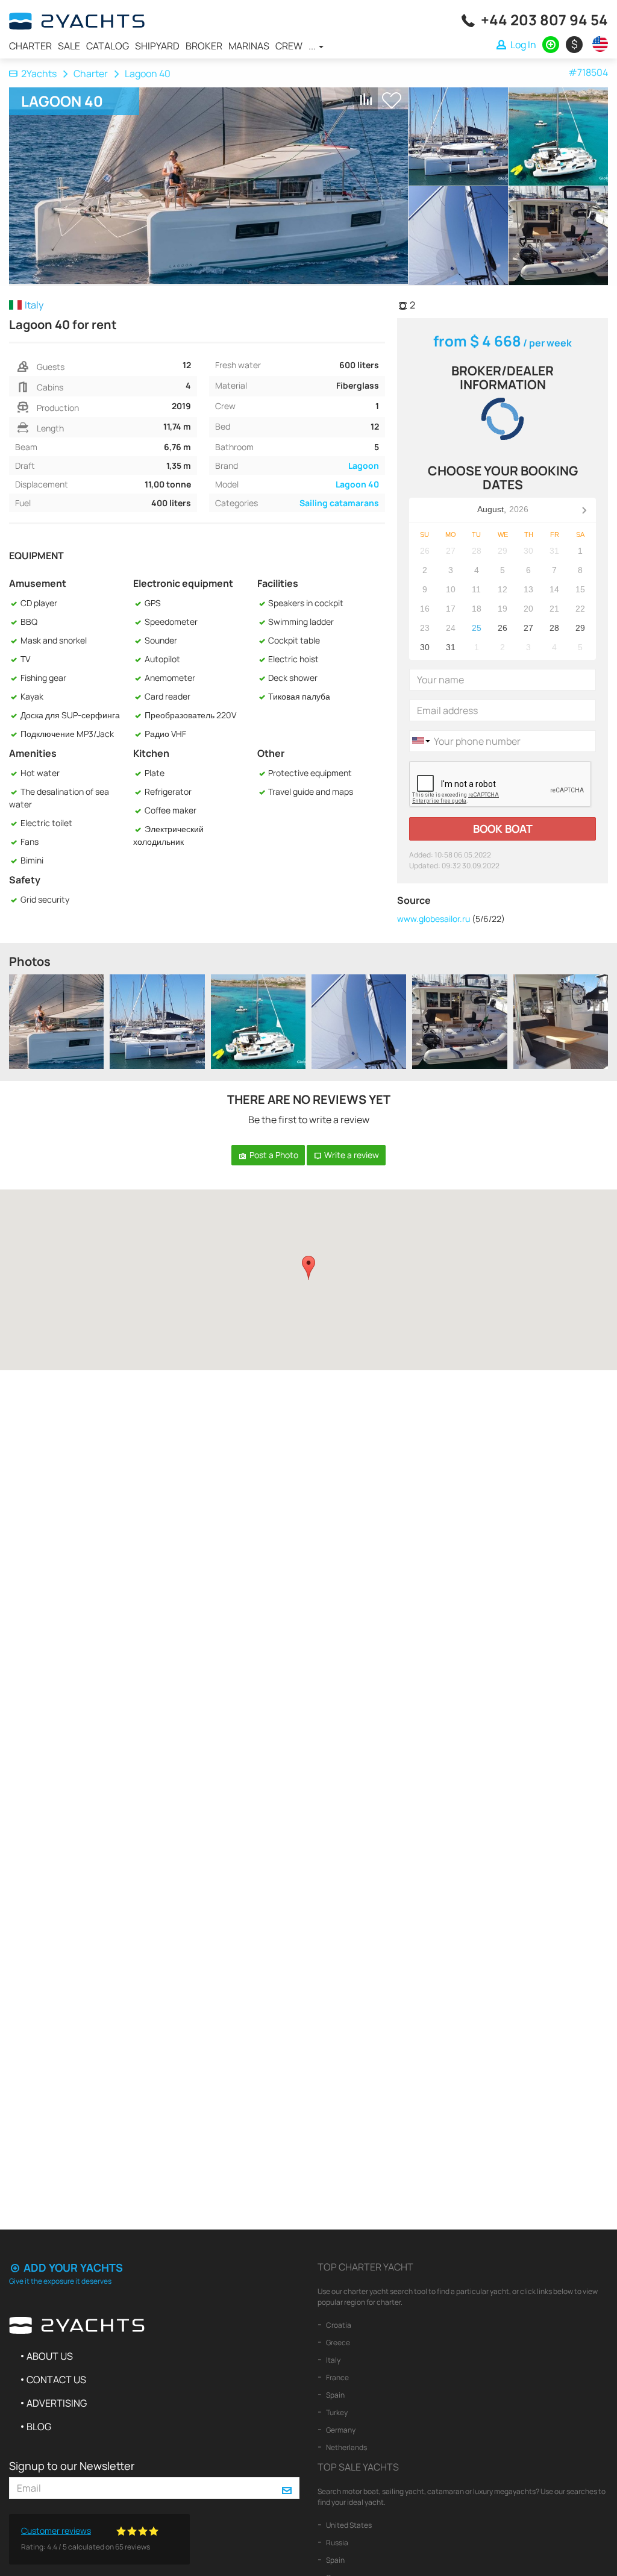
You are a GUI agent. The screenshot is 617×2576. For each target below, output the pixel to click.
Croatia (338, 2325)
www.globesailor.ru (434, 919)
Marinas (249, 46)
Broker (204, 46)
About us (50, 2356)
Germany (340, 2430)
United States (348, 2525)
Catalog (108, 46)
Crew (289, 46)
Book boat (503, 829)
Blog (39, 2427)
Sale (69, 46)
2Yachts (39, 74)
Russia (337, 2543)
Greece (337, 2343)
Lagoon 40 (357, 484)
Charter (30, 46)
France (337, 2377)
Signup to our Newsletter (72, 2466)
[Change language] (597, 44)
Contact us (56, 2380)
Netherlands (346, 2447)
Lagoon (364, 465)
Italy (333, 2360)
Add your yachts (72, 2267)
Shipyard (157, 46)
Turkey (336, 2412)
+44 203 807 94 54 (544, 20)
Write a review (351, 1155)
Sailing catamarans (339, 503)
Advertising (57, 2403)
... (313, 46)
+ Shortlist (392, 100)
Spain (335, 2395)
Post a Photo (273, 1155)
